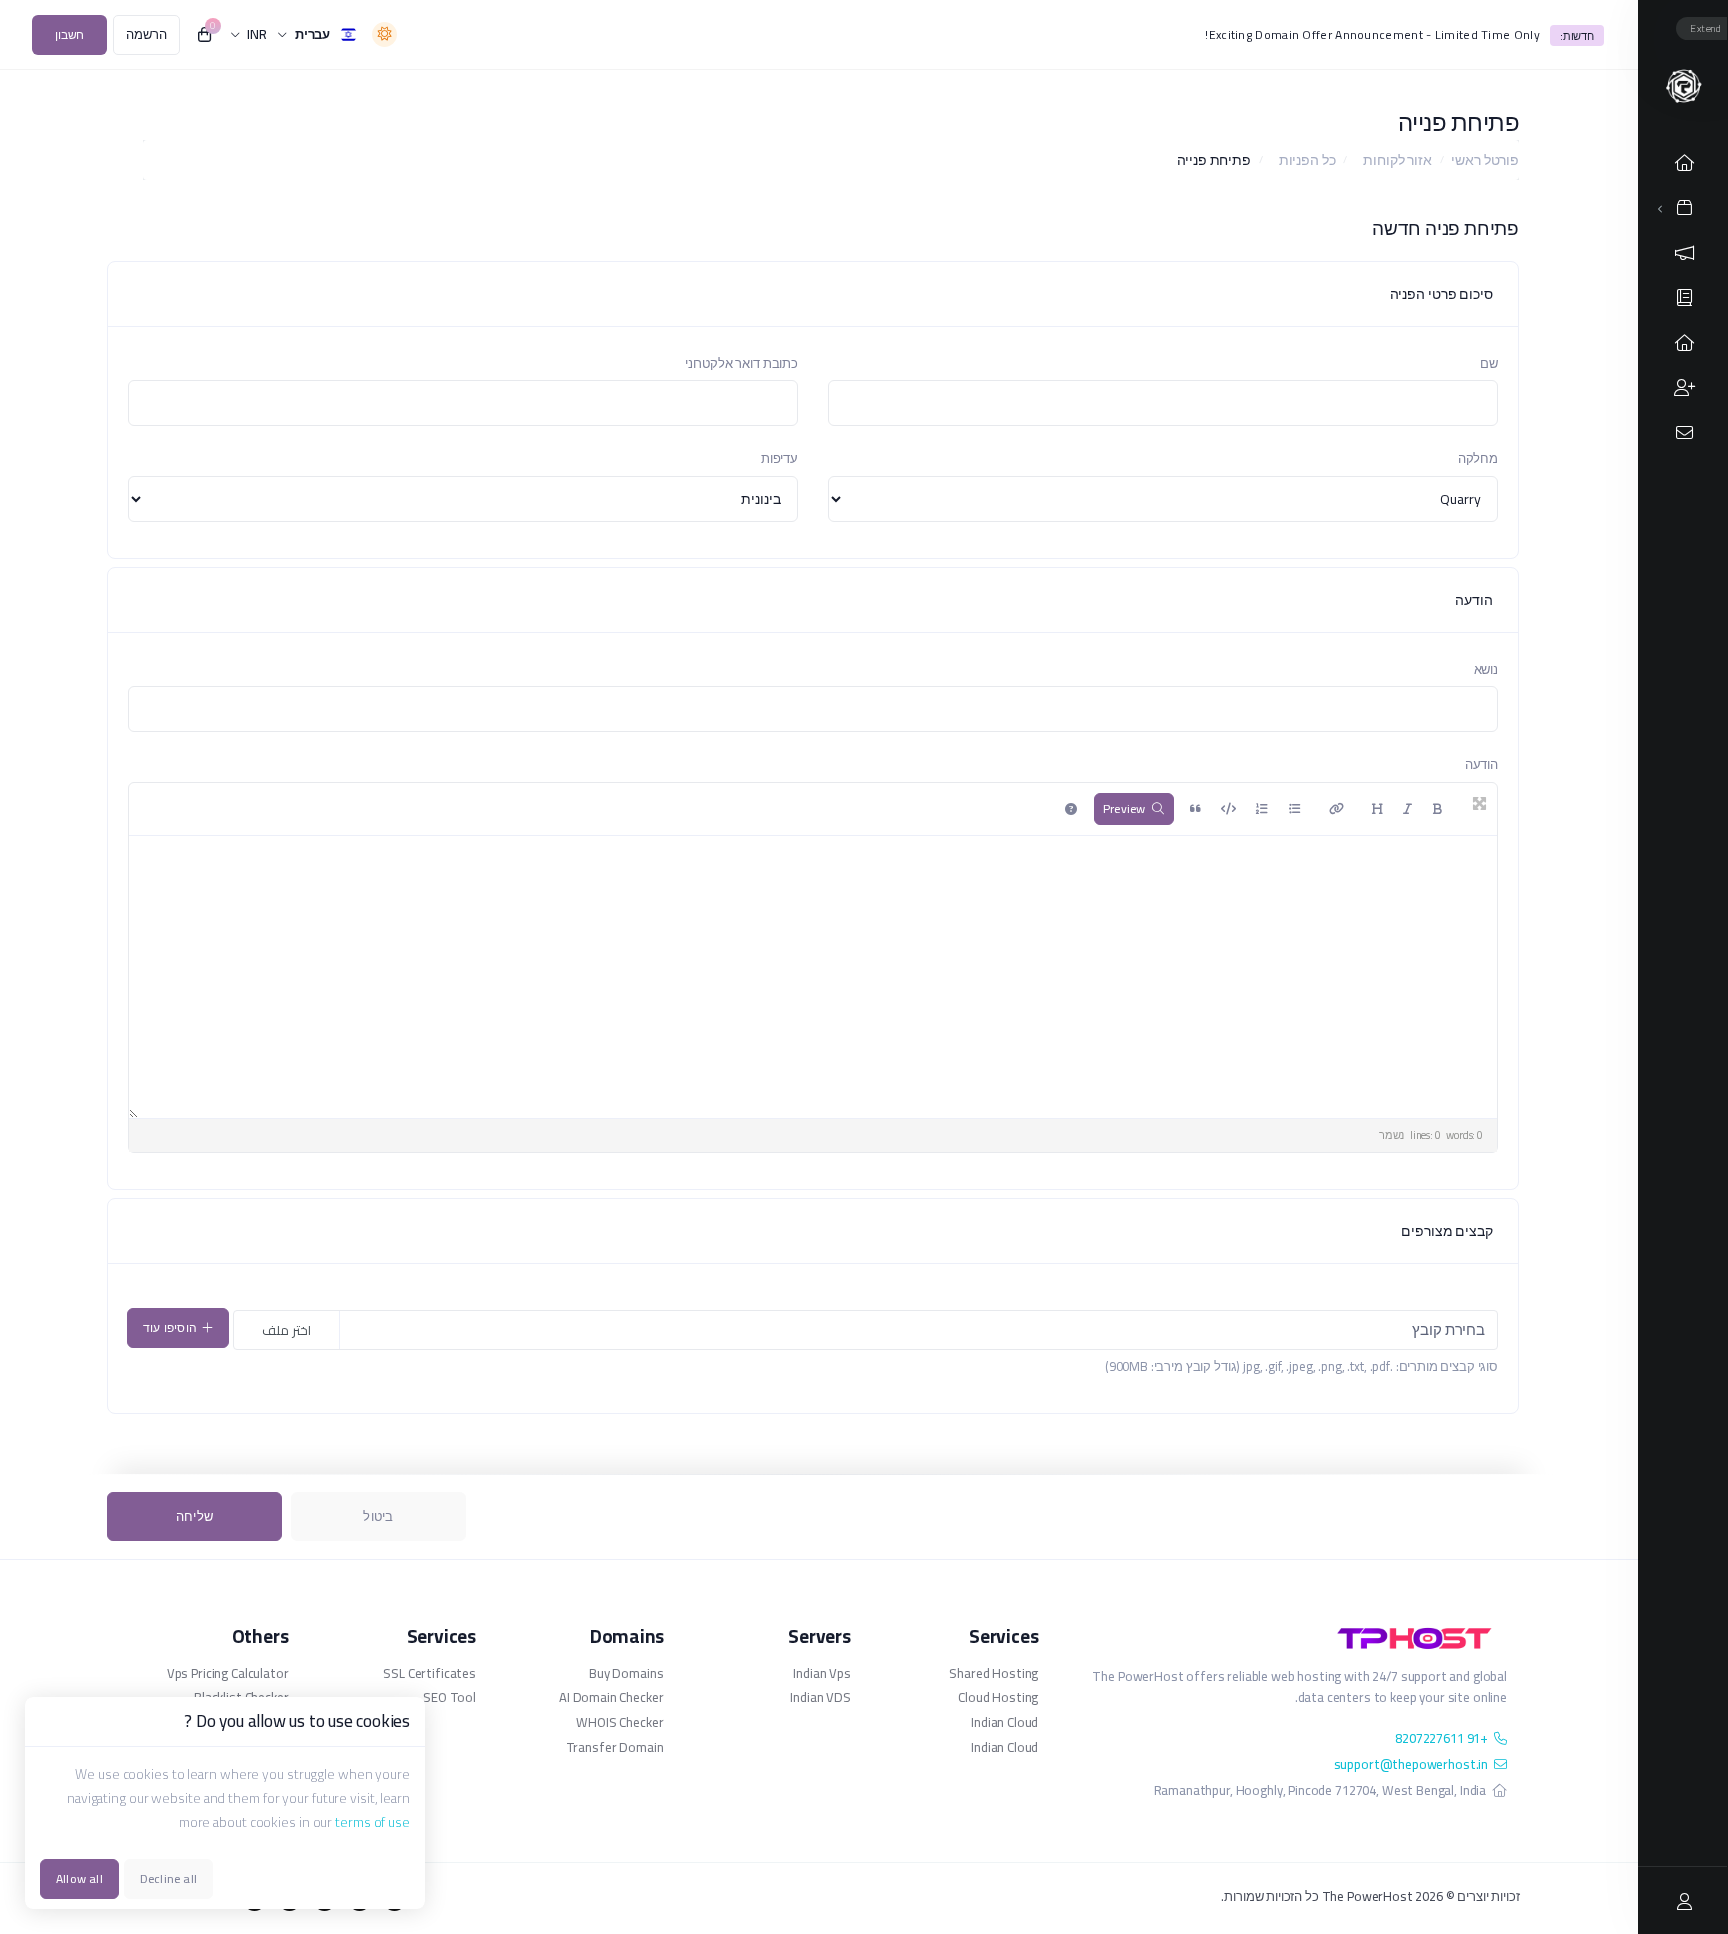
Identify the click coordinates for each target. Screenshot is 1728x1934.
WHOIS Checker (619, 1722)
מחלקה (1478, 458)
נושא (1486, 669)
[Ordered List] (1262, 809)
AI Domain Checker (611, 1697)
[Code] (1228, 809)
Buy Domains (626, 1673)
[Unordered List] (1295, 809)
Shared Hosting (993, 1673)
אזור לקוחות (1397, 160)
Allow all (79, 1878)
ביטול (378, 1516)
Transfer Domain (614, 1747)
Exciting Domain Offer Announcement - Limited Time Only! (1372, 34)
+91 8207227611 (1441, 1738)
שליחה (194, 1516)
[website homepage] (1287, 1637)
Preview (1124, 808)
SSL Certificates (429, 1673)
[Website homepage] (1682, 85)
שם (1489, 363)
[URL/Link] (1336, 809)
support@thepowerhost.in (1411, 1764)
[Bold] (1437, 809)
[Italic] (1407, 809)
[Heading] (1377, 809)
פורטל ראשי (1485, 160)
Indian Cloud (1004, 1722)
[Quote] (1195, 809)
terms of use (372, 1822)
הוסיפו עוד (170, 1327)
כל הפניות (1307, 160)
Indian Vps (821, 1673)
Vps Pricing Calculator (227, 1673)
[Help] (1071, 809)
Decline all (168, 1878)
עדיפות (779, 458)
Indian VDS (820, 1697)
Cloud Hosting (998, 1697)
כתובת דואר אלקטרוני (741, 363)
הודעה (1481, 764)
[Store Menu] (1685, 207)
